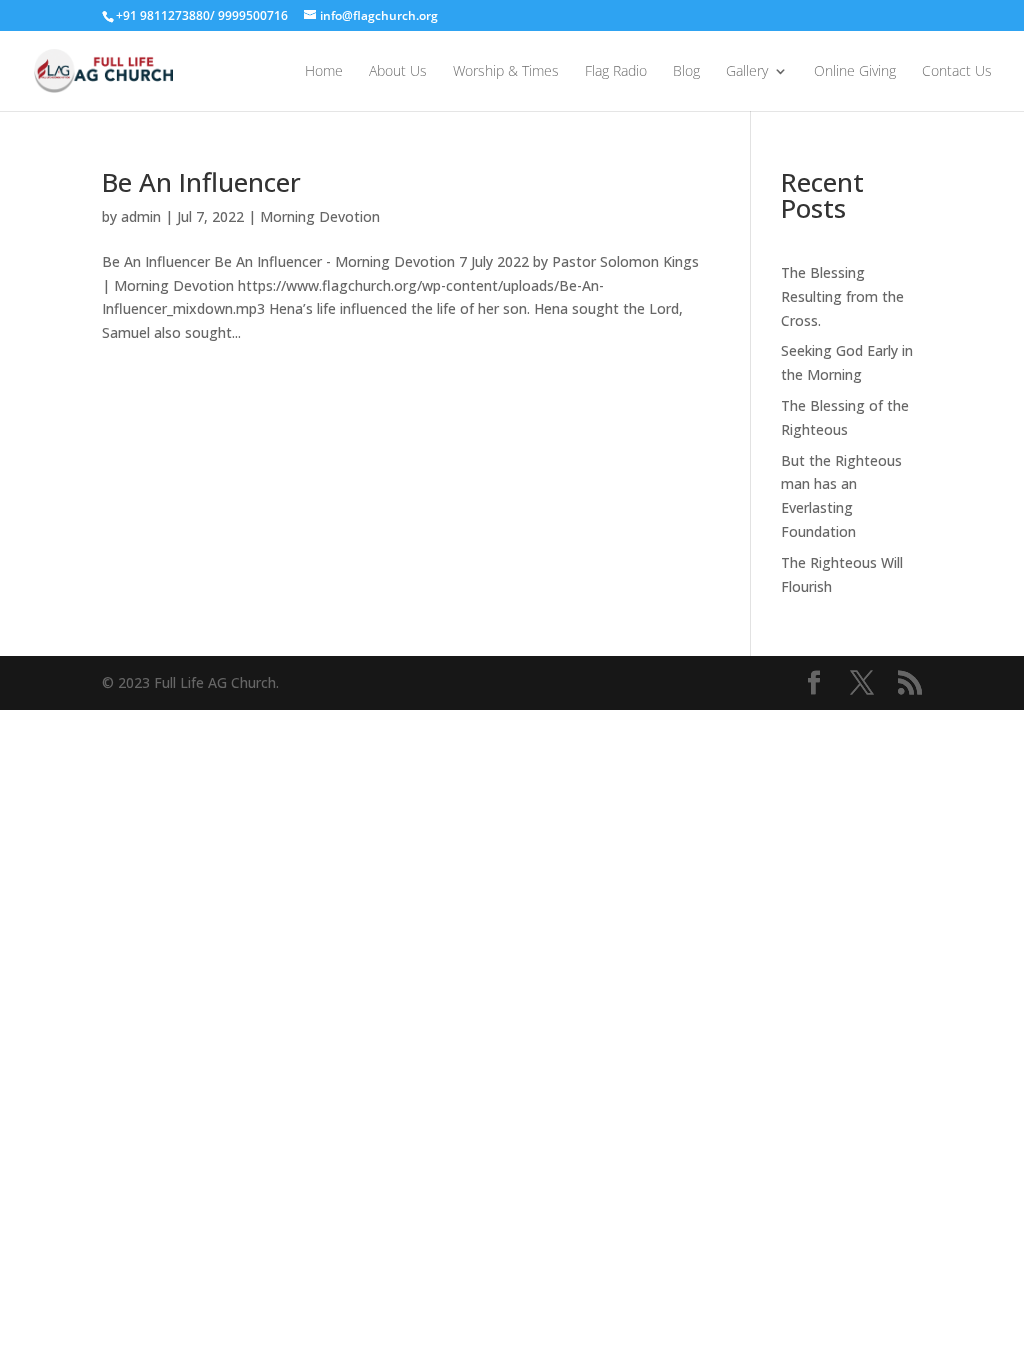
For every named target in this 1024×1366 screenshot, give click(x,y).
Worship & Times (506, 72)
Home (324, 72)
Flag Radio (616, 72)
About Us (398, 72)
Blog (686, 72)
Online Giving (855, 72)
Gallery (747, 72)
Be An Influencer (201, 182)
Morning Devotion (320, 216)
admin (141, 216)
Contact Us (957, 72)
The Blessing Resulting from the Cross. (842, 296)
